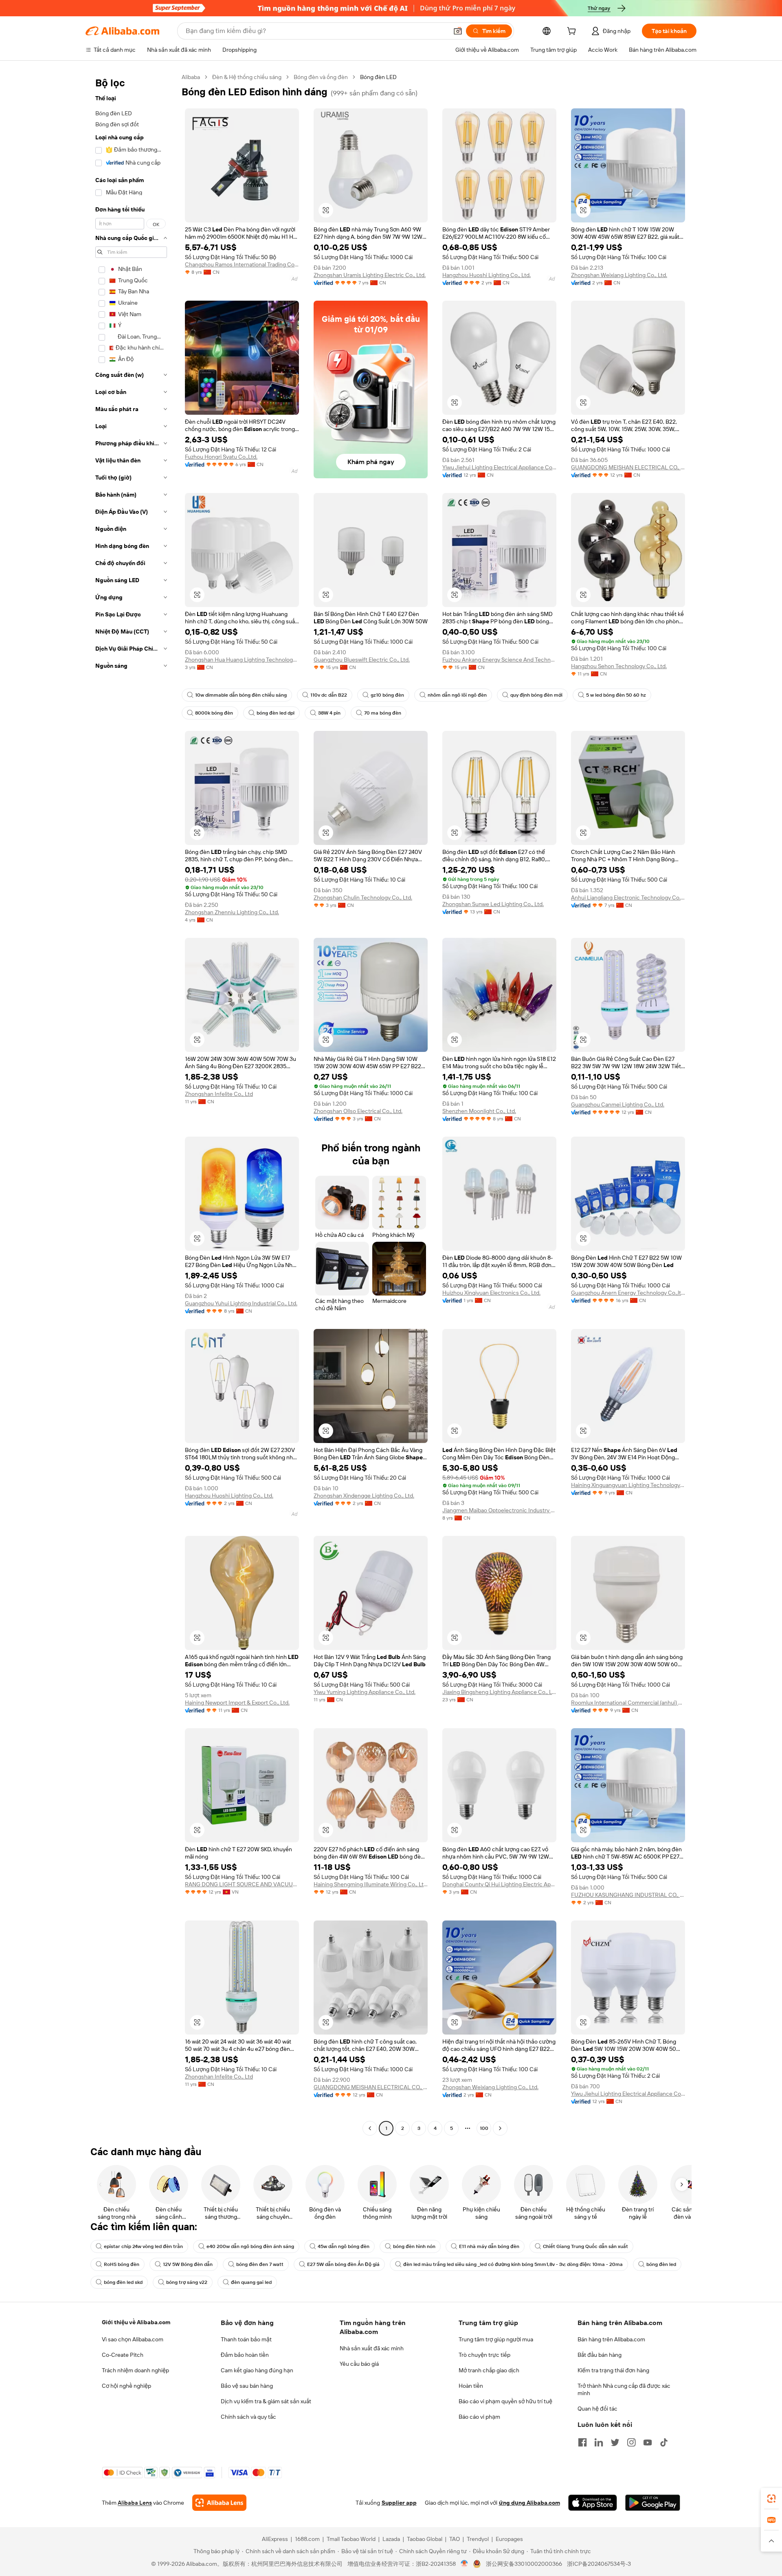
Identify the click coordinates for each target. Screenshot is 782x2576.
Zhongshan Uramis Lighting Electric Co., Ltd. (370, 275)
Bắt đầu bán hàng (600, 2355)
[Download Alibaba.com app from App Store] (593, 2503)
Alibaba (191, 77)
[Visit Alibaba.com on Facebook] (582, 2442)
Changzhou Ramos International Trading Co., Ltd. (242, 264)
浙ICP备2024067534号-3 (599, 2564)
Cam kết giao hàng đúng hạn (257, 2370)
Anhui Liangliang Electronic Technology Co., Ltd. (628, 898)
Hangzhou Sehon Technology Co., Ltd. (619, 666)
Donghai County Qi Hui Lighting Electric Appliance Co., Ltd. (499, 1884)
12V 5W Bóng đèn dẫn (188, 2264)
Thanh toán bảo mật (246, 2339)
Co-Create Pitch (123, 2355)
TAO (455, 2539)
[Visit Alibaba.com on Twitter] (615, 2442)
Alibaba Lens (135, 2503)
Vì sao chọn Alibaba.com (133, 2339)
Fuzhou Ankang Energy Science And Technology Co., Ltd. (499, 660)
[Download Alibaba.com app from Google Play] (653, 2503)
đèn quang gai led (251, 2282)
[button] (458, 31)
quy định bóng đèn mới (536, 695)
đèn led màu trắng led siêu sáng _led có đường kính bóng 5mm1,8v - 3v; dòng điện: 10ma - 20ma (513, 2264)
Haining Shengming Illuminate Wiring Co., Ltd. (371, 1884)
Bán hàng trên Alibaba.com (611, 2339)
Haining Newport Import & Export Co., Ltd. (237, 1703)
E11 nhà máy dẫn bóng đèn (489, 2246)
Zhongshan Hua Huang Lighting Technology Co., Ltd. (242, 660)
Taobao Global (425, 2539)
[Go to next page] (500, 2128)
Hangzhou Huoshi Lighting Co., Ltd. (487, 275)
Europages (509, 2539)
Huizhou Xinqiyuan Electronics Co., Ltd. (491, 1293)
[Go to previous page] (370, 2128)
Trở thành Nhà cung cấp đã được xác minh (624, 2389)
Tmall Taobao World (351, 2539)
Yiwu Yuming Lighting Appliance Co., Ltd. (365, 1692)
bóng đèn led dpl (276, 713)
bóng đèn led (661, 2264)
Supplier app (399, 2503)
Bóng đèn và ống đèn (321, 77)
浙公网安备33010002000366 (524, 2564)
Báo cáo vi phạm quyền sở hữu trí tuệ (505, 2401)
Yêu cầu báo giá (359, 2364)
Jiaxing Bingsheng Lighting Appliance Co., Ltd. (499, 1692)
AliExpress (275, 2539)
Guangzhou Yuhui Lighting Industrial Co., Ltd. (241, 1303)
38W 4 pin (329, 713)
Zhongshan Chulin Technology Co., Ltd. (363, 898)
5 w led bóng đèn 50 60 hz (616, 695)
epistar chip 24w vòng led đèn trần (143, 2246)
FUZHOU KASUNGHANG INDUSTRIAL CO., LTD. (628, 1895)
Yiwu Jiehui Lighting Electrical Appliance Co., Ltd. (499, 467)
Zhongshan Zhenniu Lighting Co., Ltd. (232, 912)
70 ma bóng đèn (383, 713)
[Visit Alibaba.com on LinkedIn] (599, 2442)
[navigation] (131, 1104)
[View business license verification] (465, 2564)
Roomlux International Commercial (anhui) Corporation (628, 1703)
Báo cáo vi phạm (479, 2417)
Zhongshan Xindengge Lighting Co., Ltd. (364, 1496)
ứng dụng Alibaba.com (529, 2503)
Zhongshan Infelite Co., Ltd (219, 1094)
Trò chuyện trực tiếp (484, 2355)
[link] (771, 2499)
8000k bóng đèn (214, 713)
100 (484, 2128)
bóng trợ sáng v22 (187, 2282)
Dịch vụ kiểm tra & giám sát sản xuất (266, 2401)
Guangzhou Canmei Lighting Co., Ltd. (618, 1104)
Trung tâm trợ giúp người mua (496, 2339)
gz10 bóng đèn (387, 695)
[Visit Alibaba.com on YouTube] (648, 2442)
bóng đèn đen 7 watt (260, 2264)
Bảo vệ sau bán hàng (247, 2386)
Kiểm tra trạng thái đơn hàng (613, 2370)
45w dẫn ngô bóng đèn (344, 2246)
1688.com (307, 2539)
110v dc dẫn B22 (329, 695)
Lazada (391, 2539)
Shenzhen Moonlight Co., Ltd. (479, 1111)
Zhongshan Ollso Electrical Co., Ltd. (358, 1111)
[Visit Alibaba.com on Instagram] (631, 2442)
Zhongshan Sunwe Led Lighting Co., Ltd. (493, 904)
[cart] (573, 32)
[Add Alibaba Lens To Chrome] (219, 2503)
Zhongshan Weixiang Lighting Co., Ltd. (619, 275)
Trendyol (478, 2539)
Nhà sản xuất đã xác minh (372, 2348)
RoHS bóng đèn (122, 2264)
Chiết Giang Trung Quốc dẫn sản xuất (585, 2246)
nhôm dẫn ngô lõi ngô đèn (457, 695)
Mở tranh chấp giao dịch (489, 2370)
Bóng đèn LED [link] (378, 77)
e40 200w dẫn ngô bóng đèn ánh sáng (250, 2246)
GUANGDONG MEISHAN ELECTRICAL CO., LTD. (628, 467)
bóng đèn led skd (123, 2282)
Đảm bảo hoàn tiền (245, 2355)
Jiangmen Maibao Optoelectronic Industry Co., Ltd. (499, 1510)
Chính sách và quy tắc (248, 2417)
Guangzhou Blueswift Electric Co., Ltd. (362, 660)
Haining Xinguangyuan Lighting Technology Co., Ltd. (628, 1485)
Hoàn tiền (471, 2386)
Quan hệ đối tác (597, 2409)
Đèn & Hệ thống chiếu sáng (247, 77)
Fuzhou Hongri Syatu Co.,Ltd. (221, 457)
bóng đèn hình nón (414, 2246)
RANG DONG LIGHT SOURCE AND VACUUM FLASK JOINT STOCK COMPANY (242, 1884)
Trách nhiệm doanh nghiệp (135, 2370)
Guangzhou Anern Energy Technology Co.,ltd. (628, 1293)
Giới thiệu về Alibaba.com (136, 2322)
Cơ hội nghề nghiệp (126, 2386)
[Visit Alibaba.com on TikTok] (664, 2442)
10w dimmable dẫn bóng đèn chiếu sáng (241, 695)
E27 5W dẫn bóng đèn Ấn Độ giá (343, 2264)
